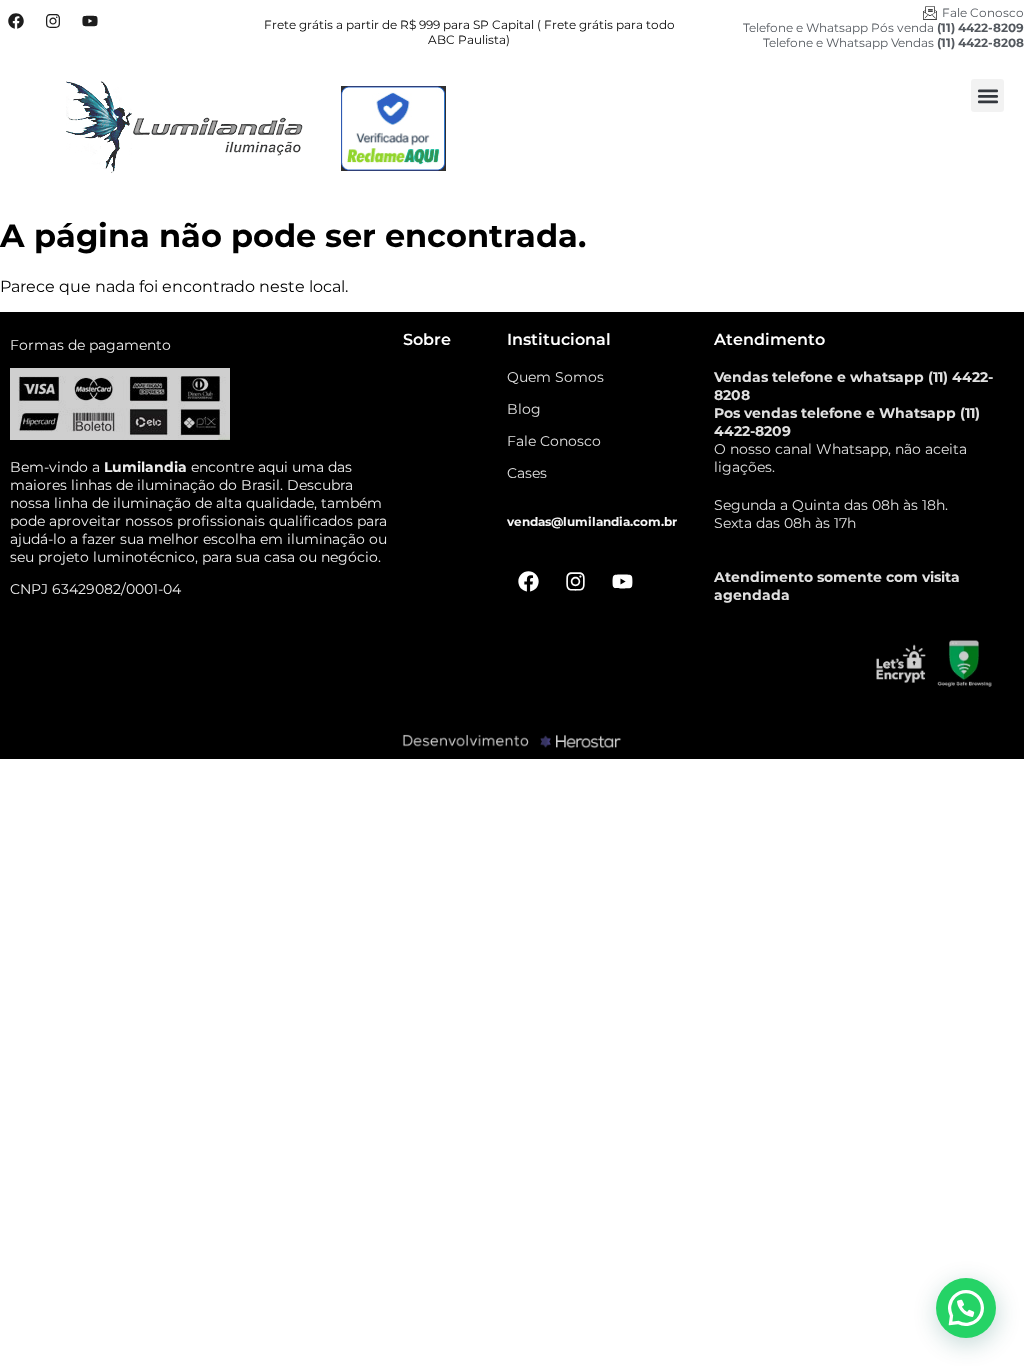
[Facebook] (16, 21)
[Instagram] (53, 21)
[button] (987, 95)
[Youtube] (90, 21)
